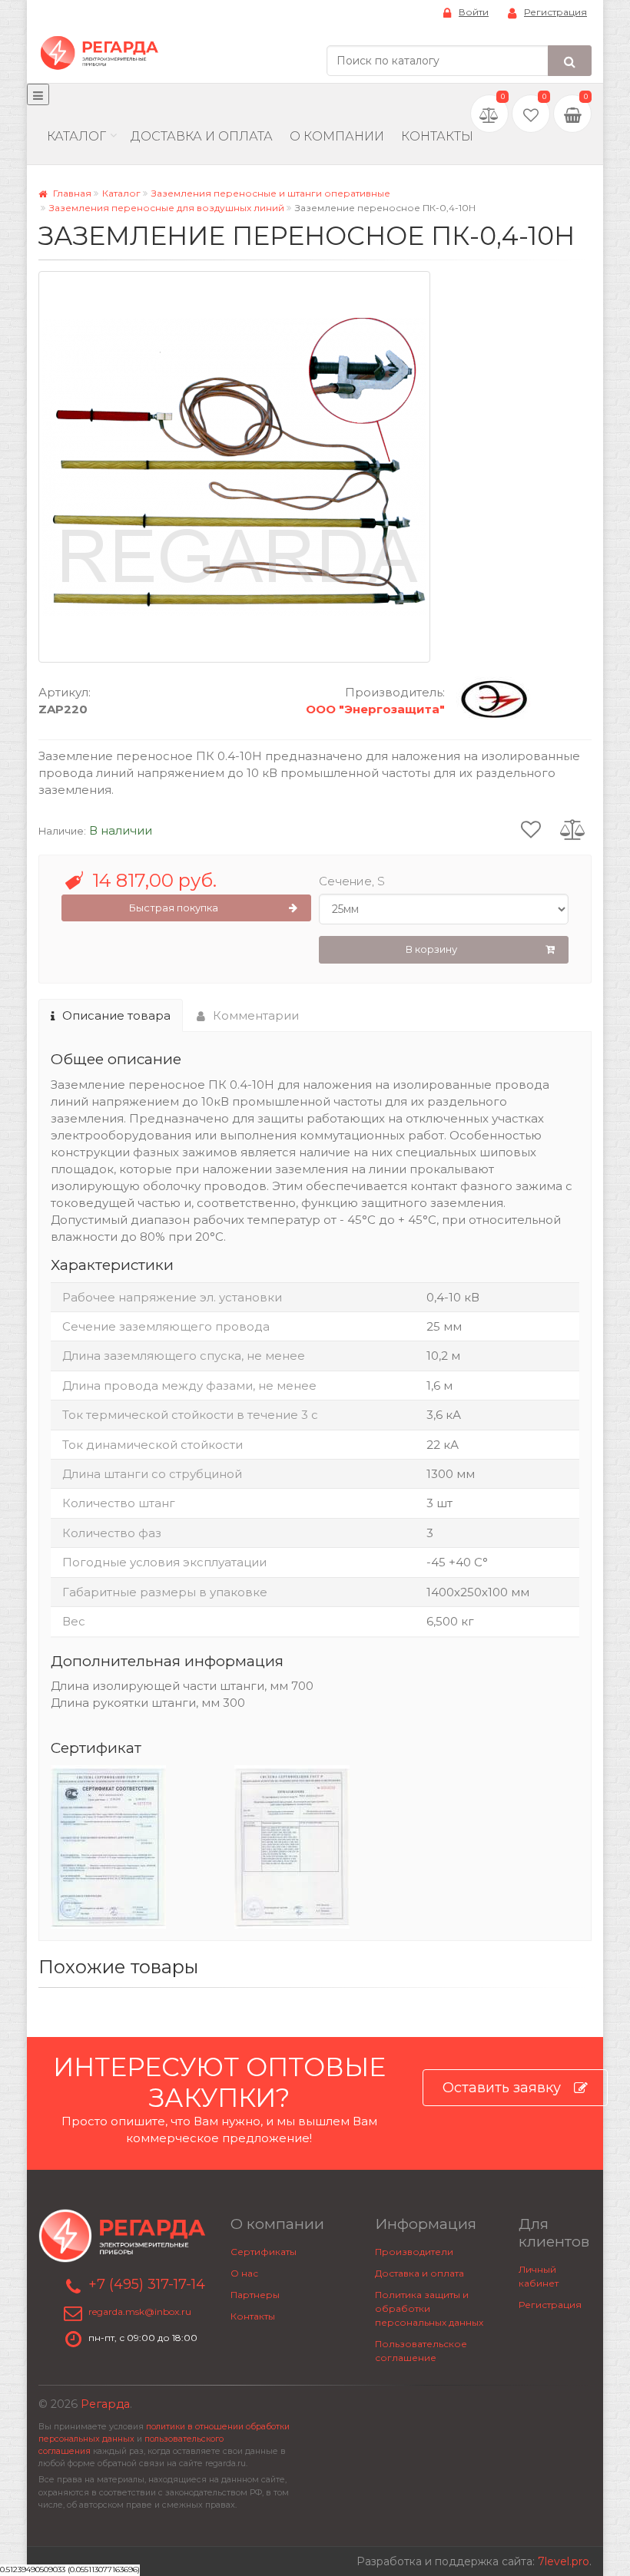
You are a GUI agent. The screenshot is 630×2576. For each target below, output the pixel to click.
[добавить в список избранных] (531, 828)
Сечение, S (352, 881)
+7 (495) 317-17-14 (147, 2284)
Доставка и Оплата (202, 136)
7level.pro (564, 2561)
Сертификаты (264, 2252)
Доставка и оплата (419, 2273)
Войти (474, 12)
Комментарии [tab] (256, 1015)
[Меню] (38, 94)
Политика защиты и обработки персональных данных (429, 2308)
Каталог (76, 136)
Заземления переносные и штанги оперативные (271, 193)
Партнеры (255, 2295)
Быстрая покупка (174, 908)
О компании (337, 136)
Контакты (437, 136)
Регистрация (555, 12)
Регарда (105, 2404)
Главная (71, 193)
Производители (414, 2252)
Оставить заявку (502, 2088)
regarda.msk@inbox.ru (140, 2311)
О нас (244, 2273)
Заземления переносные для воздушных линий (167, 208)
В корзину (431, 949)
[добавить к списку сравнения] (573, 828)
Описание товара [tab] (116, 1015)
